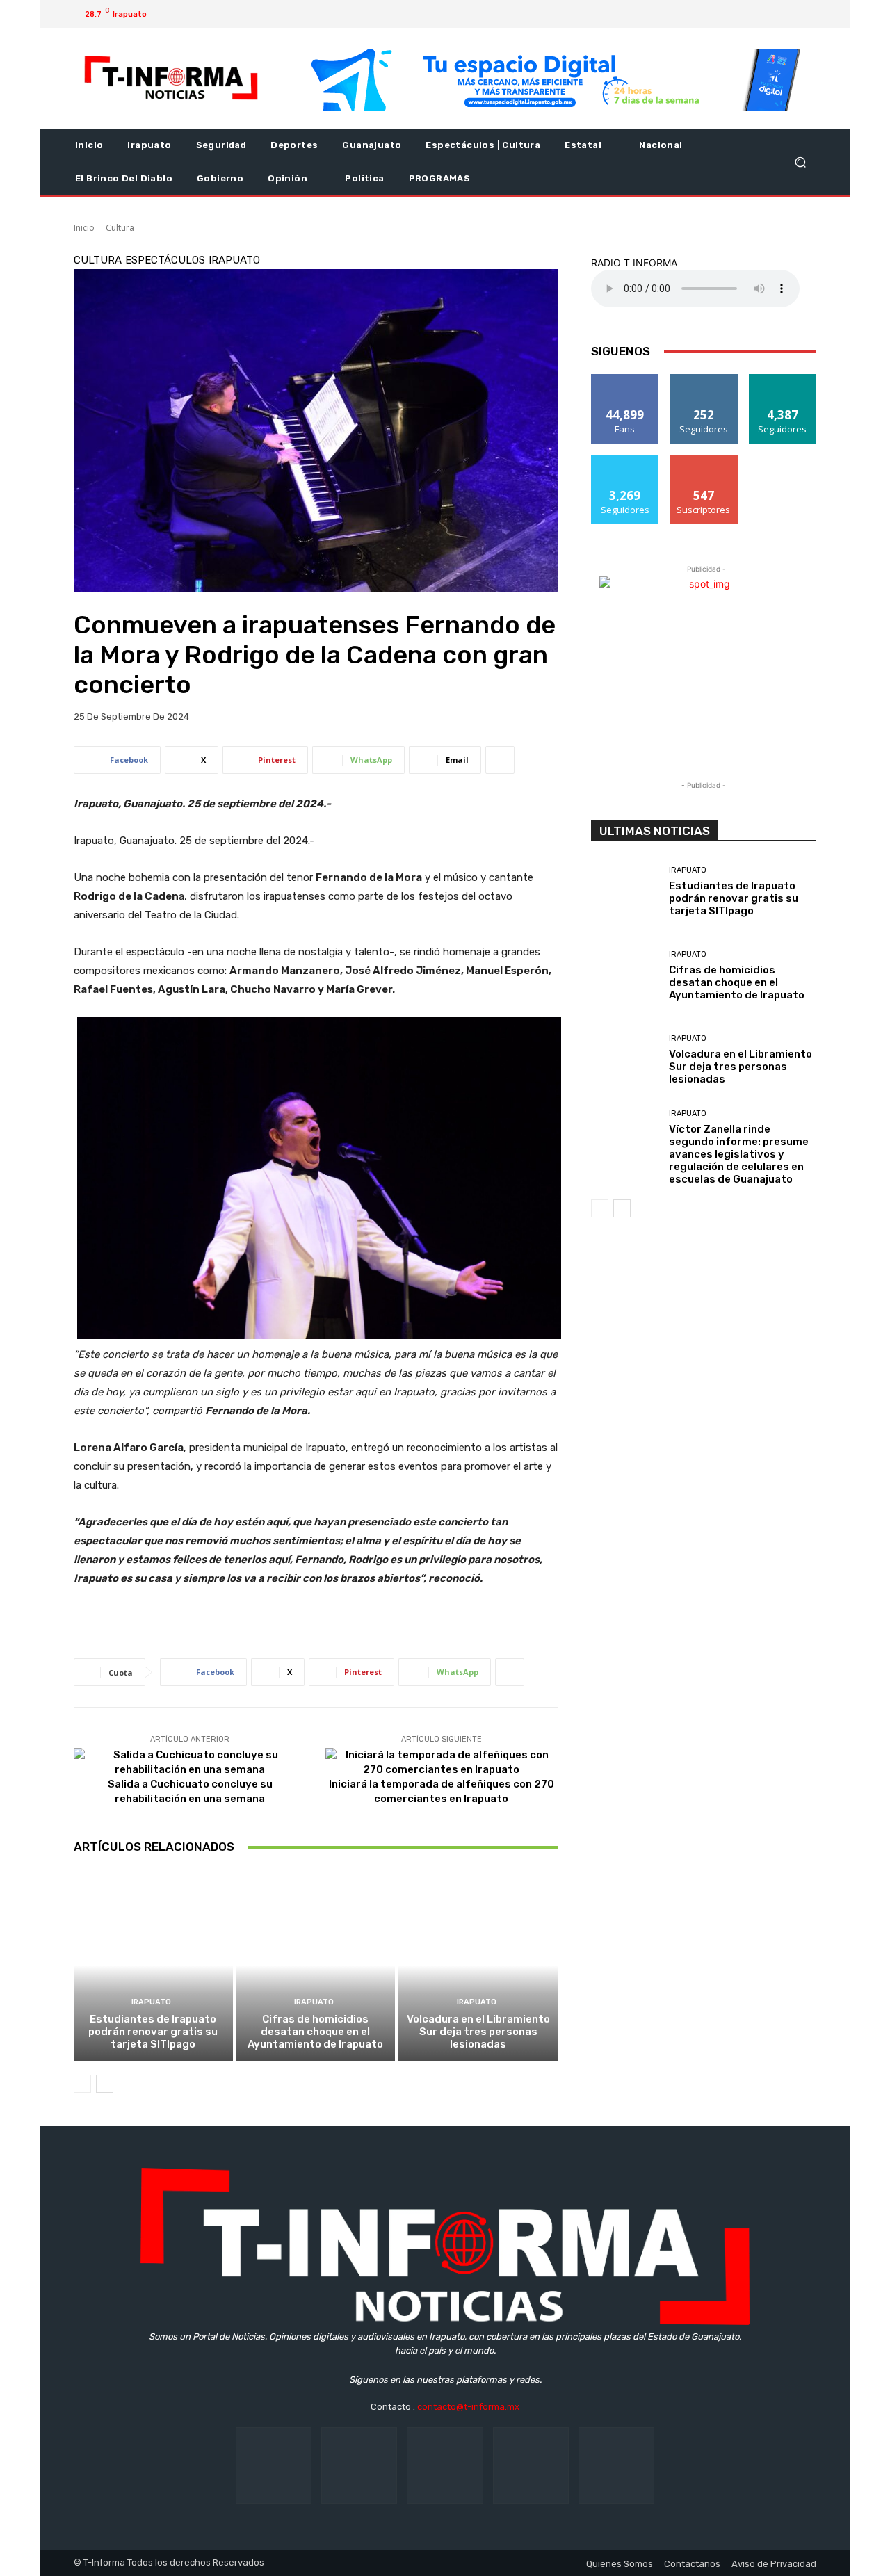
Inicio (84, 228)
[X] (766, 14)
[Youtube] (788, 14)
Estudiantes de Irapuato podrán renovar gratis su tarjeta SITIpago (153, 2032)
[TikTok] (445, 2465)
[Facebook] (722, 14)
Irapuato (234, 260)
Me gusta (625, 379)
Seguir (704, 379)
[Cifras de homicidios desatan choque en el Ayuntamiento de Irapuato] (316, 1965)
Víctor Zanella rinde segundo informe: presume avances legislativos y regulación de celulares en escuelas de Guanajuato (739, 1154)
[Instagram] (744, 14)
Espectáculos (165, 260)
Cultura (120, 228)
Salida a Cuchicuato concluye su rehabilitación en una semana (190, 1791)
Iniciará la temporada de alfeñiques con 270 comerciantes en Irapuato (442, 1791)
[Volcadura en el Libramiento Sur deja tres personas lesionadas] (478, 1965)
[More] (500, 760)
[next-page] (105, 2084)
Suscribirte (704, 460)
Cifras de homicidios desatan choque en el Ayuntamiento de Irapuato (315, 2032)
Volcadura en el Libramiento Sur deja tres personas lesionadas (478, 2032)
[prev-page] (82, 2084)
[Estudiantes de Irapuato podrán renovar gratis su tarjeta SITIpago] (153, 1965)
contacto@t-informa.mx (468, 2407)
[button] (800, 162)
